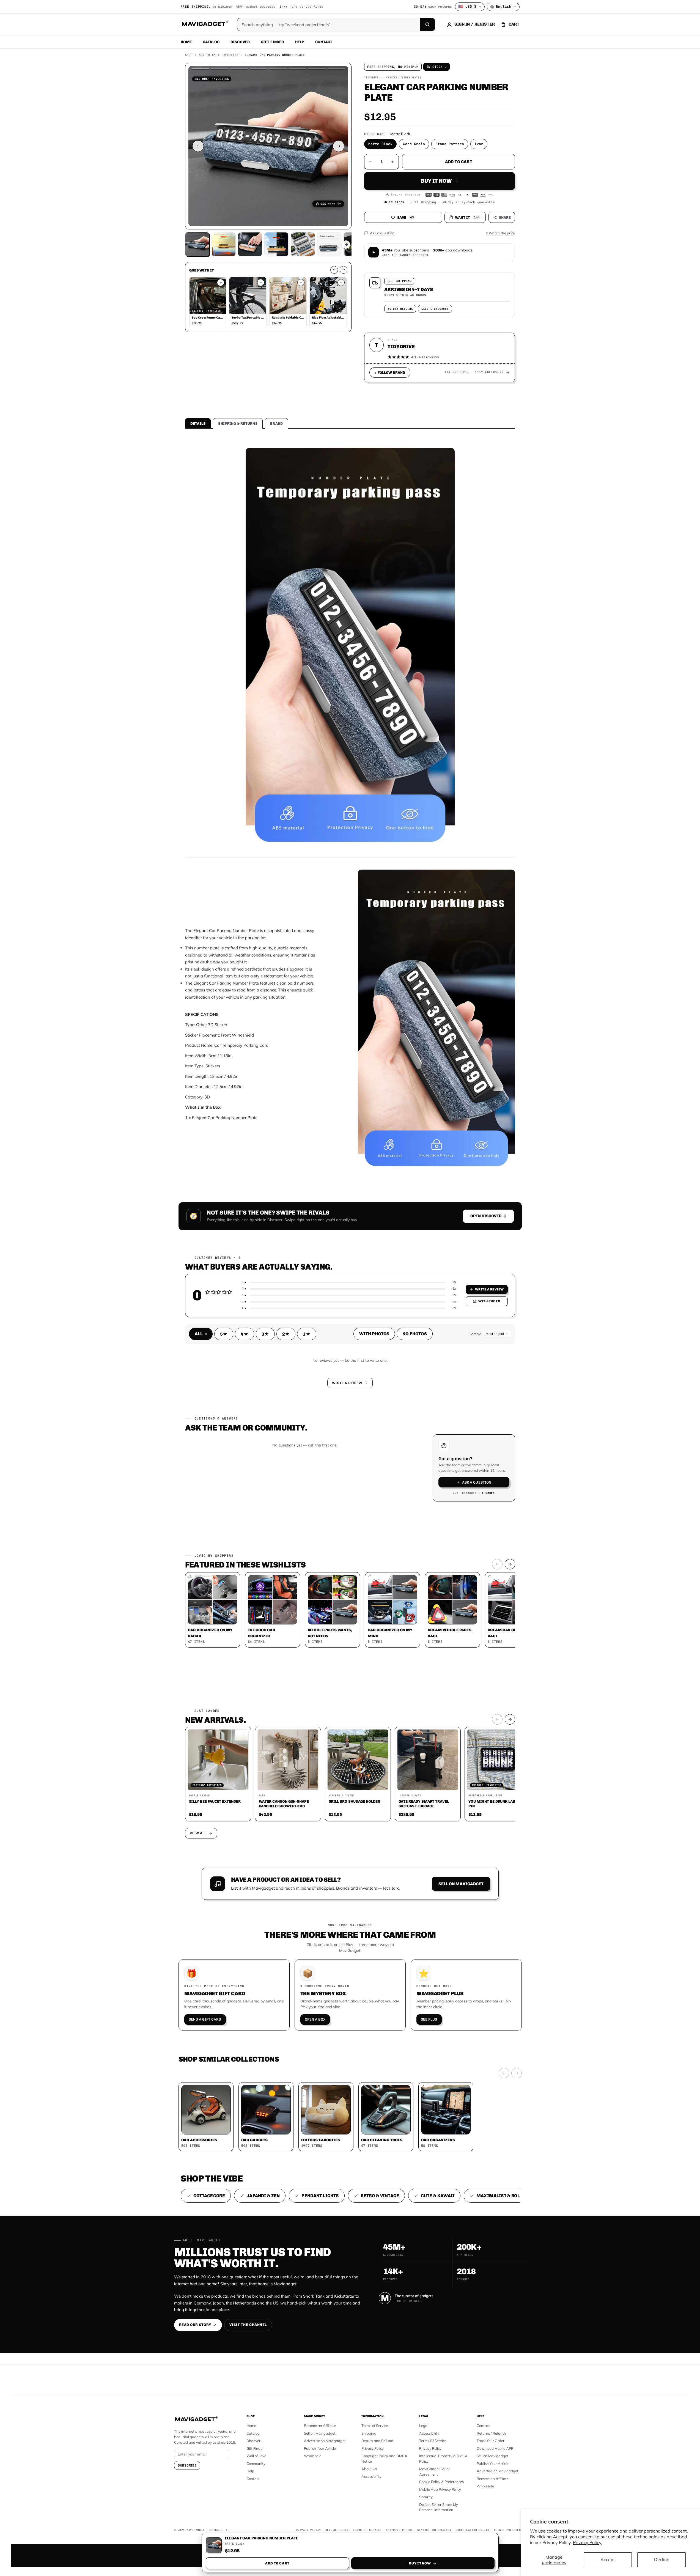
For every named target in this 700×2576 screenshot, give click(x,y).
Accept (608, 2559)
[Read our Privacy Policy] (423, 1287)
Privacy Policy (587, 2542)
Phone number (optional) (301, 1245)
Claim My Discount (350, 1315)
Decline (662, 2559)
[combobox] (289, 1259)
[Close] (426, 1183)
